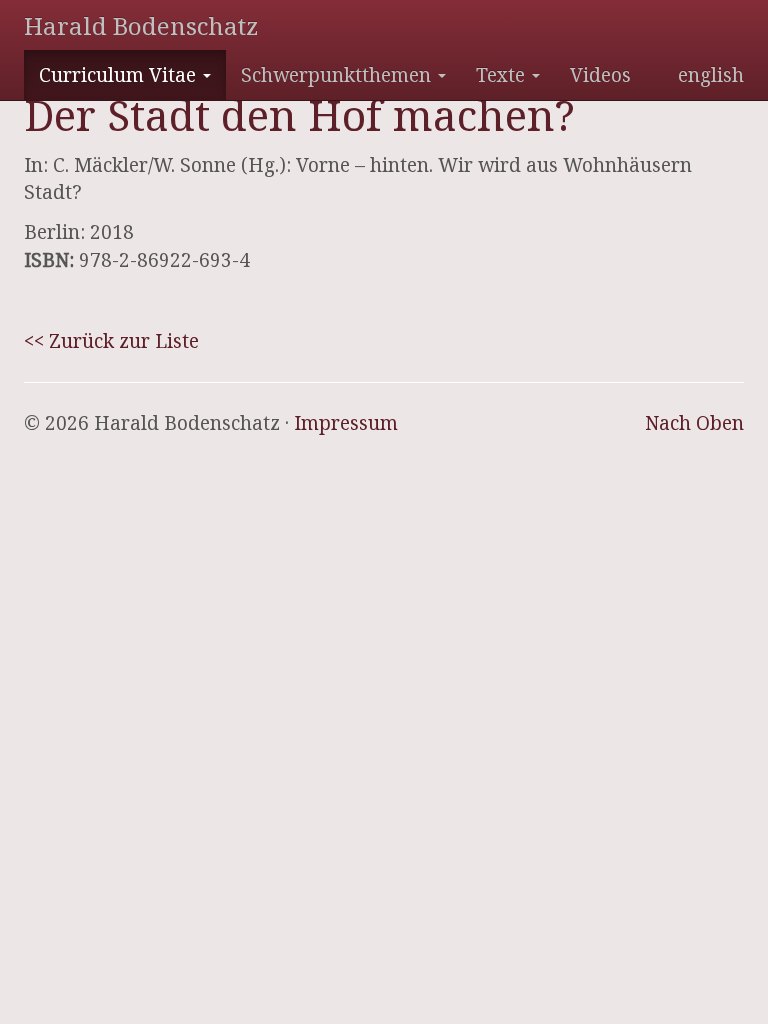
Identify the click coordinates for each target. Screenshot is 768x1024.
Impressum (346, 423)
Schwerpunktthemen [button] (338, 75)
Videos (600, 75)
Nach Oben (694, 423)
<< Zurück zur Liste (111, 341)
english (711, 75)
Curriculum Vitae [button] (120, 75)
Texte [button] (503, 75)
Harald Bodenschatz (141, 25)
